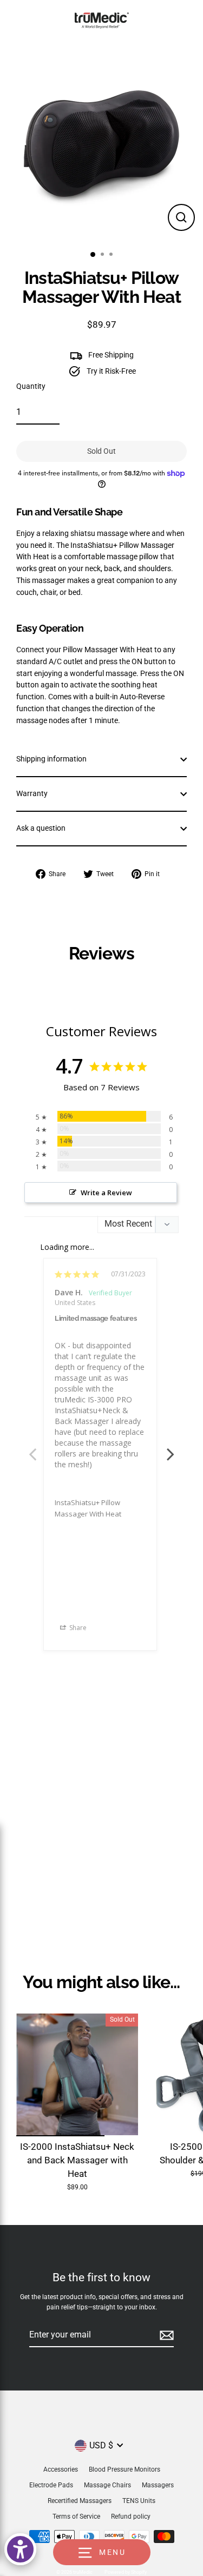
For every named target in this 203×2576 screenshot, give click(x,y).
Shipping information (51, 759)
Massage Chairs (107, 2485)
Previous (32, 1448)
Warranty (32, 793)
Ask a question (41, 828)
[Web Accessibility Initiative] (20, 2549)
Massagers (158, 2485)
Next (171, 1448)
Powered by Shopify (126, 2572)
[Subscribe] (165, 2335)
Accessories (61, 2469)
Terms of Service (76, 2517)
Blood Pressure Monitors (125, 2469)
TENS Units (139, 2501)
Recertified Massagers (80, 2501)
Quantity (31, 386)
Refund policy (131, 2517)
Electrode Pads (51, 2485)
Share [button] (77, 1628)
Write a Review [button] (106, 1193)
